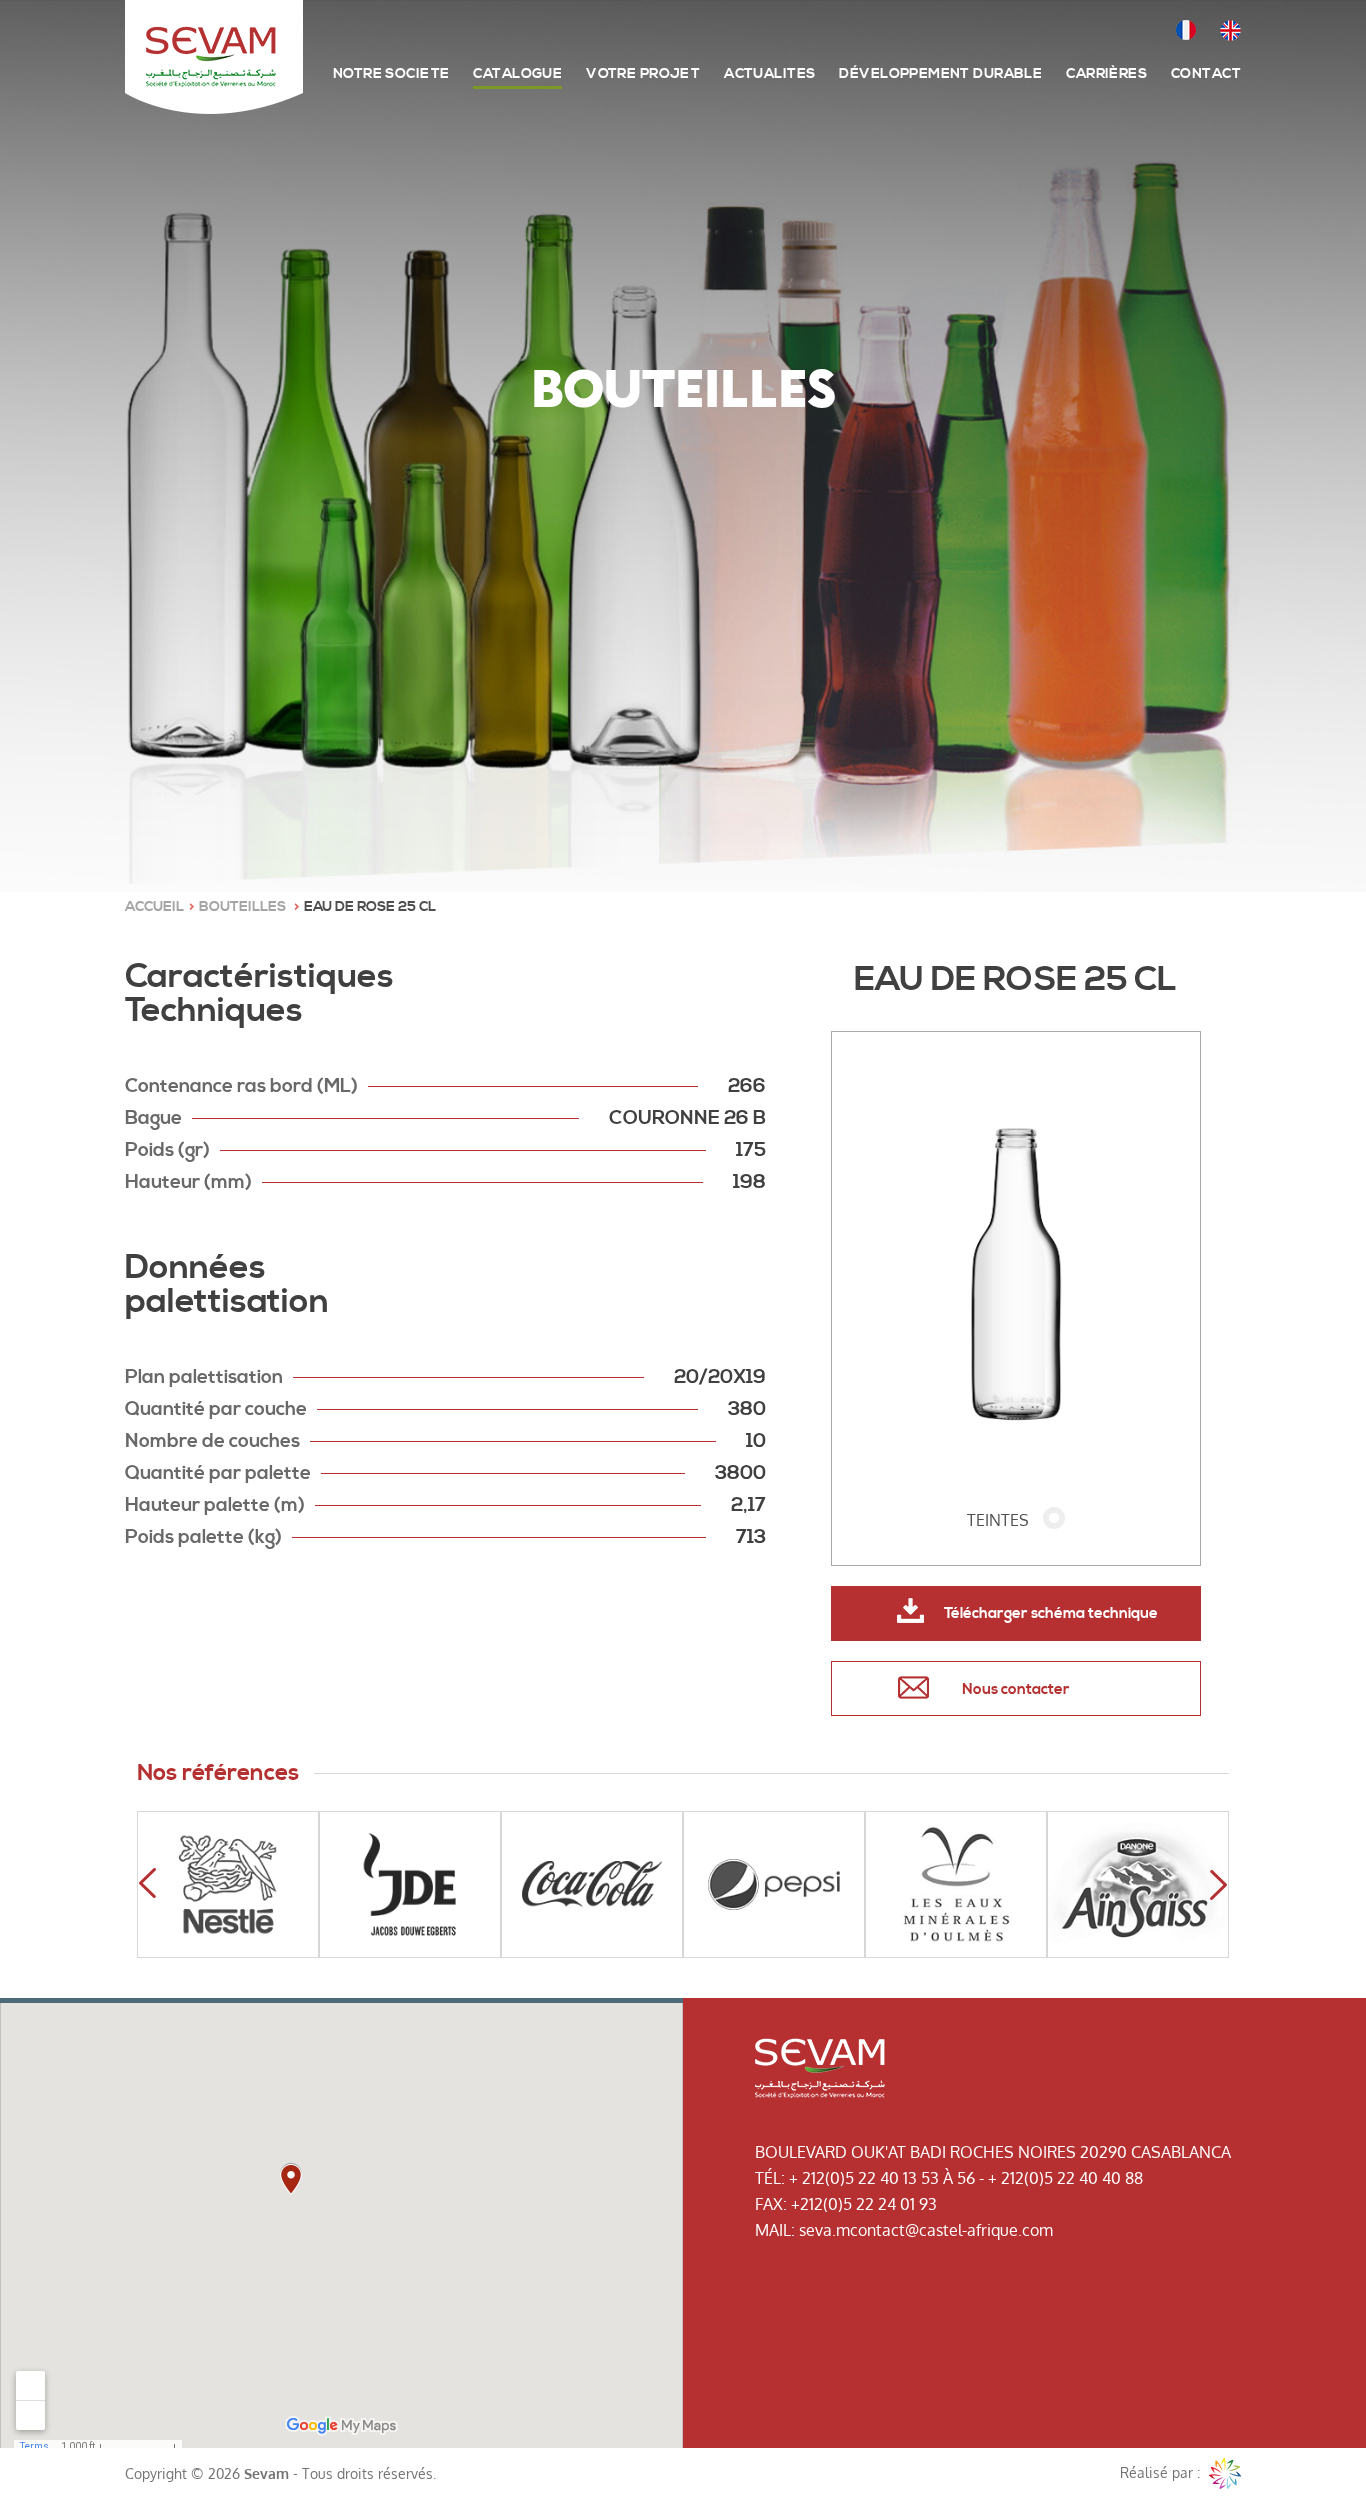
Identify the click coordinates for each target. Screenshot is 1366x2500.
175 (751, 1150)
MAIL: (775, 2230)
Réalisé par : (1162, 2472)
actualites (769, 74)
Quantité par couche (216, 1409)
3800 (740, 1473)
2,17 (748, 1505)
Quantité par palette (218, 1473)
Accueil (154, 907)
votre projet (643, 74)
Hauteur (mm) (188, 1182)
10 (756, 1441)
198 (749, 1182)
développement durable (940, 74)
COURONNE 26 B (687, 1118)
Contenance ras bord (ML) (241, 1086)
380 (747, 1409)
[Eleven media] (1225, 2474)
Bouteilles (244, 907)
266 (747, 1086)
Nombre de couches (212, 1441)
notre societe (391, 74)
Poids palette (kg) (203, 1537)
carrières (1106, 74)
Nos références (218, 1773)
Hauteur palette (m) (215, 1505)
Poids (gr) (167, 1150)
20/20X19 (720, 1377)
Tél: (770, 2178)
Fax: (771, 2204)
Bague (153, 1118)
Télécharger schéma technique (1051, 1613)
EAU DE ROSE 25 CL (370, 907)
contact (1206, 74)
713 (751, 1537)
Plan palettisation (204, 1377)
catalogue (517, 74)
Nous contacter (1016, 1689)
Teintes (998, 1520)
